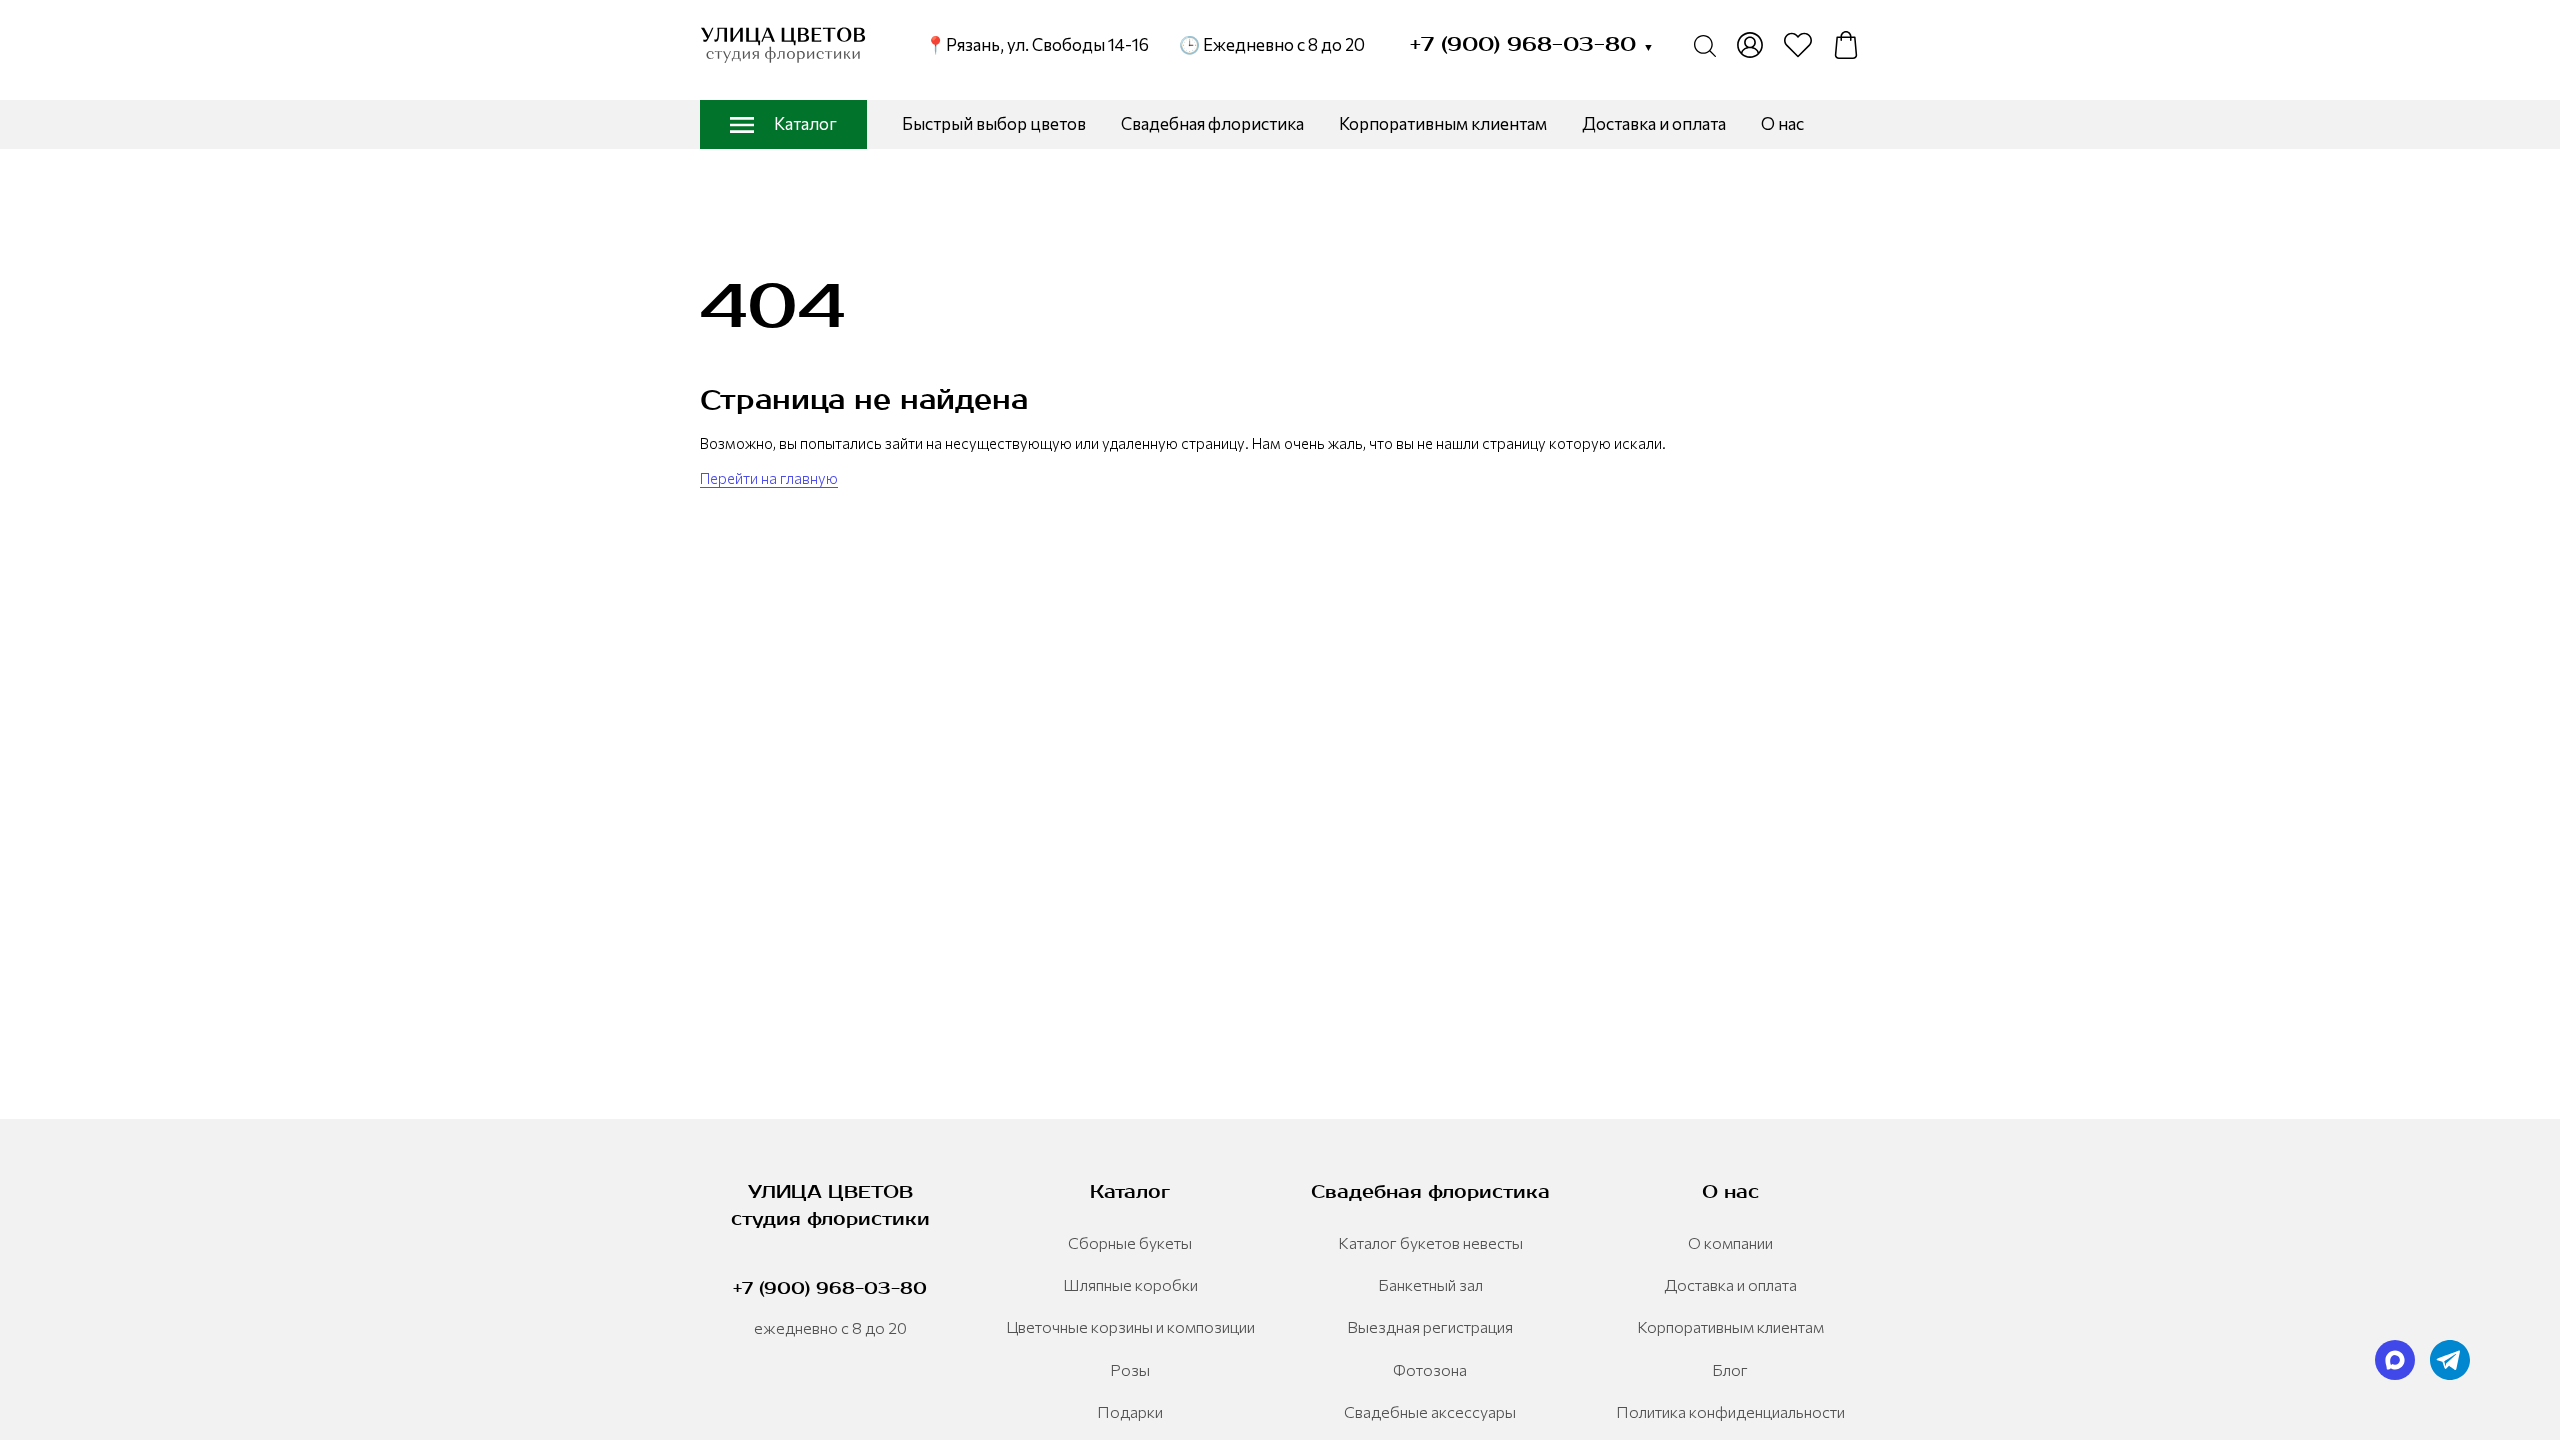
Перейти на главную (769, 478)
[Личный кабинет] (1750, 45)
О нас (1782, 123)
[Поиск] (1705, 45)
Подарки (1130, 1411)
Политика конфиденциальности (1730, 1411)
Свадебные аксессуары (1430, 1411)
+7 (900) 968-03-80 (1532, 44)
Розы (1130, 1369)
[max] (2395, 1360)
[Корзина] (1846, 45)
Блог (1730, 1369)
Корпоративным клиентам (1443, 123)
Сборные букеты (1130, 1242)
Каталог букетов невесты (1430, 1242)
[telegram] (2450, 1360)
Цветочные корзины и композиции (1130, 1326)
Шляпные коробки (1130, 1284)
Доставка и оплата (1654, 123)
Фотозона (1430, 1369)
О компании (1730, 1242)
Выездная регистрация (1430, 1326)
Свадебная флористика (1212, 123)
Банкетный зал (1430, 1284)
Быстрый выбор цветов (994, 123)
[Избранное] (1798, 45)
